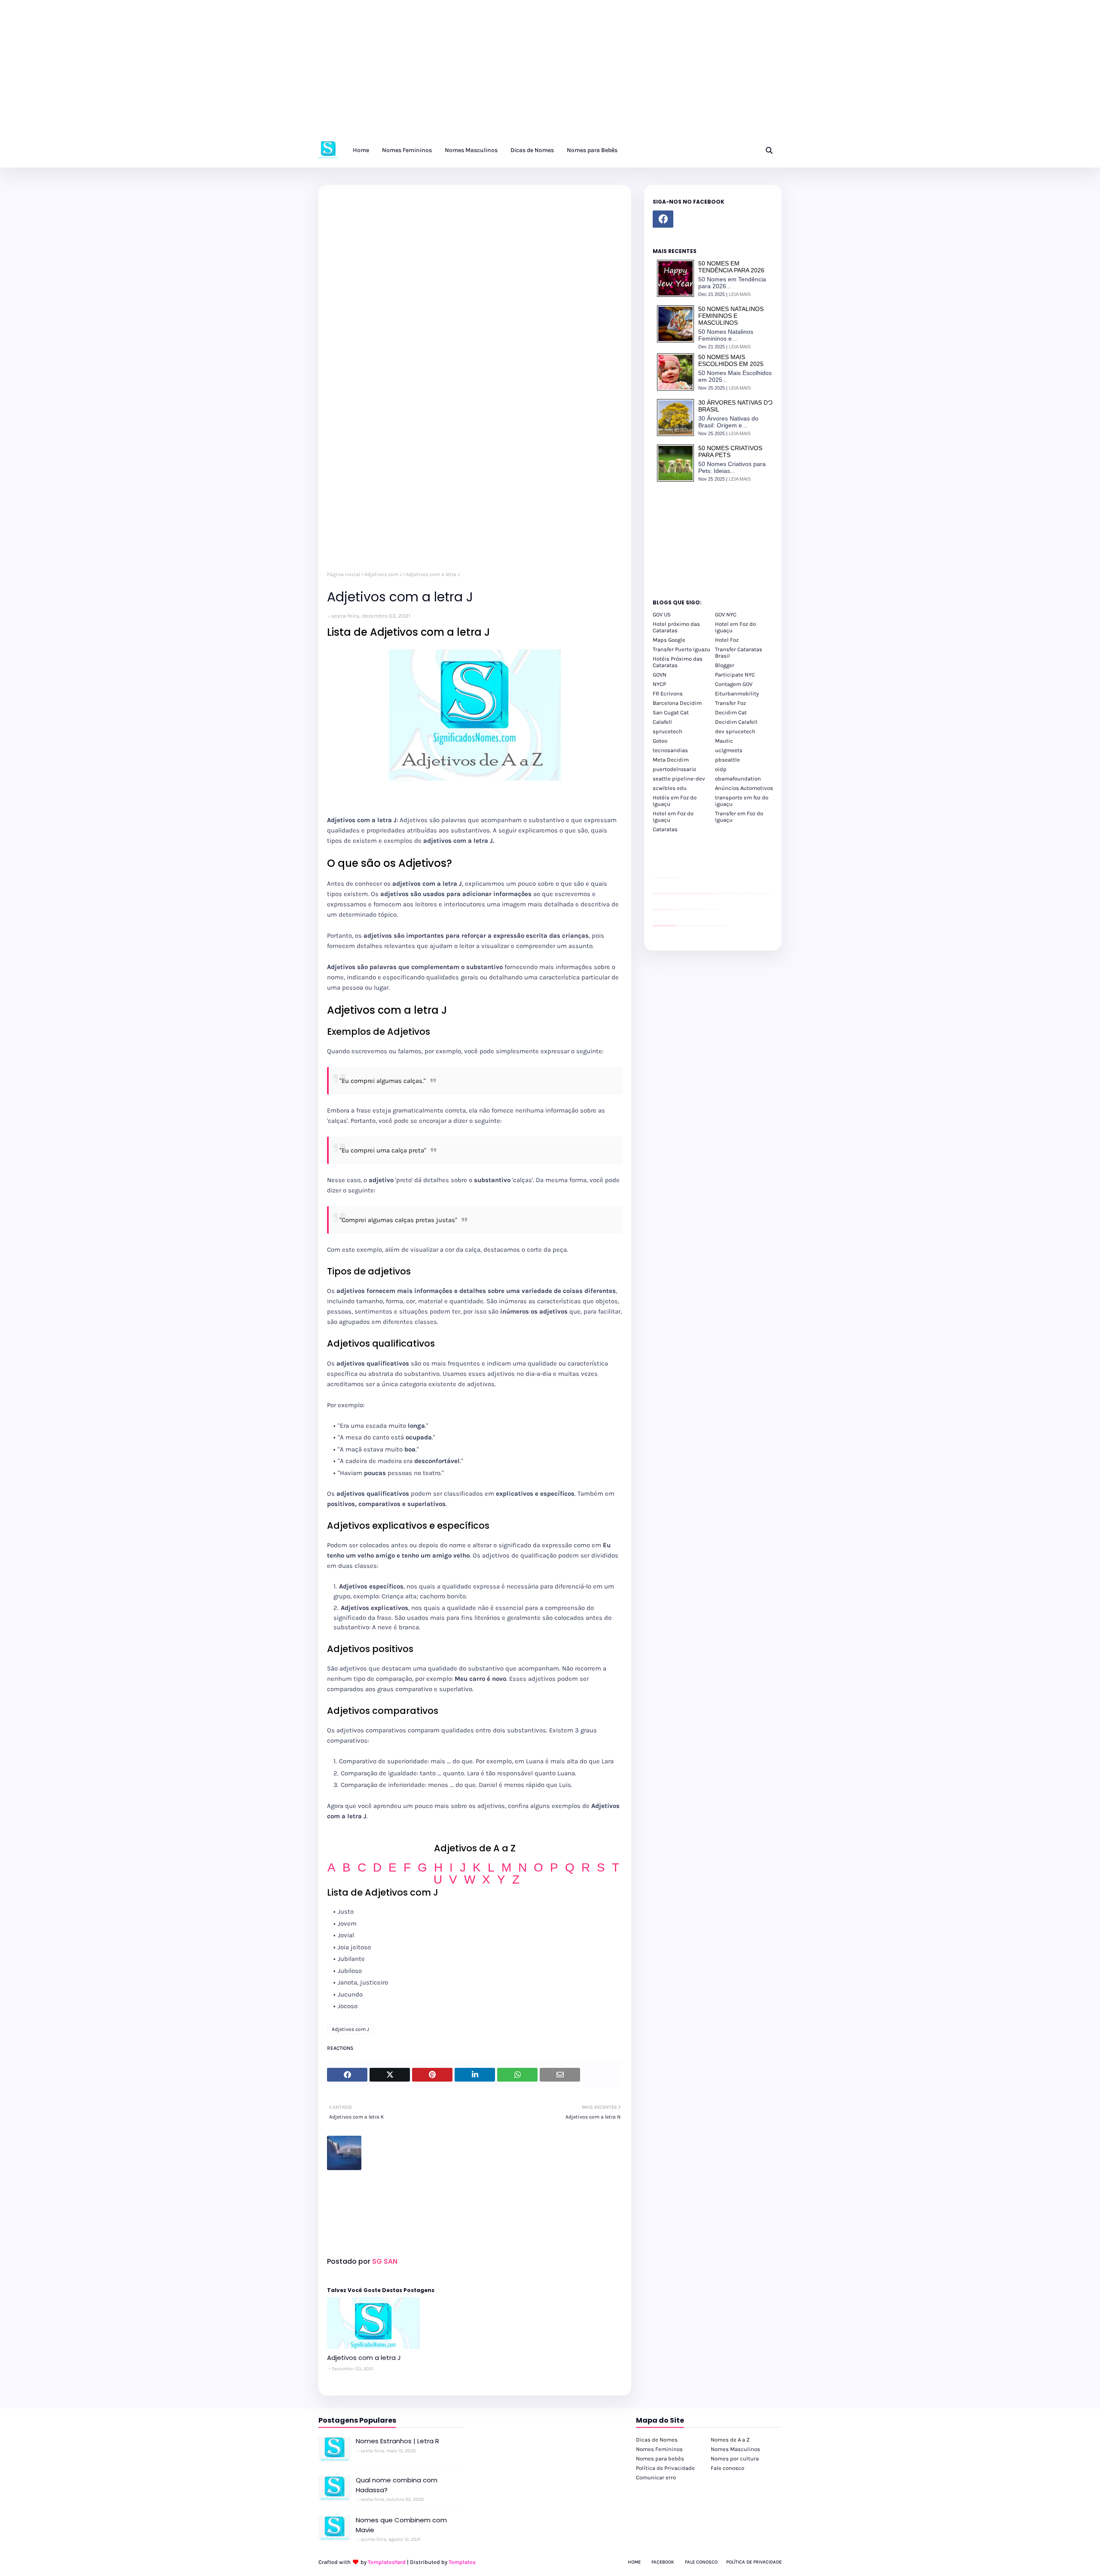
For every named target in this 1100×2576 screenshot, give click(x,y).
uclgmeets (729, 750)
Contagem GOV (734, 684)
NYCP (659, 684)
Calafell (662, 722)
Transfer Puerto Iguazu (681, 649)
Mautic (724, 741)
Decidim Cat (731, 712)
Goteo (660, 741)
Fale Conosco (701, 2562)
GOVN (660, 675)
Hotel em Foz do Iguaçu (735, 627)
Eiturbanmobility (737, 694)
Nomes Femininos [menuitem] (407, 150)
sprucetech (668, 731)
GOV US (662, 614)
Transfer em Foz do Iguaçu (739, 817)
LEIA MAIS (740, 294)
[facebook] (663, 219)
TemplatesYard (387, 2562)
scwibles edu (670, 788)
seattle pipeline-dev (679, 779)
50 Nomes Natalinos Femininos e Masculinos (731, 316)
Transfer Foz (730, 703)
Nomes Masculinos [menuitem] (471, 150)
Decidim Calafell (736, 722)
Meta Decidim (671, 760)
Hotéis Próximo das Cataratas (678, 662)
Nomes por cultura (735, 2459)
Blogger (725, 665)
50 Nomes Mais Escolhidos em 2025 (731, 360)
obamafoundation (738, 779)
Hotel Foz (727, 640)
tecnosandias (670, 750)
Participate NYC (735, 675)
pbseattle (727, 760)
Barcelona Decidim (677, 703)
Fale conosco (727, 2468)
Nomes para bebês (660, 2459)
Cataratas (665, 829)
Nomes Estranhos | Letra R (397, 2441)
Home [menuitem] (361, 150)
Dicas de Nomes (657, 2440)
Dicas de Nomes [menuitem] (532, 150)
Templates (462, 2562)
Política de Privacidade (665, 2468)
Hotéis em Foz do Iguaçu (675, 801)
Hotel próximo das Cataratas (676, 627)
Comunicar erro (656, 2477)
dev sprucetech (735, 731)
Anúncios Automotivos (744, 788)
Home (634, 2562)
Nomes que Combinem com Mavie (401, 2525)
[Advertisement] (258, 73)
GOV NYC (726, 614)
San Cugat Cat (671, 712)
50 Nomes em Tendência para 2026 (731, 267)
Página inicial (344, 574)
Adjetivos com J (383, 574)
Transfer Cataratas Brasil (739, 652)
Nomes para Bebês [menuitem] (592, 150)
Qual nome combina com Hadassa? (397, 2485)
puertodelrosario (674, 769)
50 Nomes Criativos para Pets (730, 451)
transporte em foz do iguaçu (742, 801)
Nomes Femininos (659, 2449)
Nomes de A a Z (730, 2440)
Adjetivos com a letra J (364, 2358)
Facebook (663, 2562)
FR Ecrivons (668, 694)
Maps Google (669, 640)
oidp (721, 769)
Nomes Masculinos (735, 2449)
